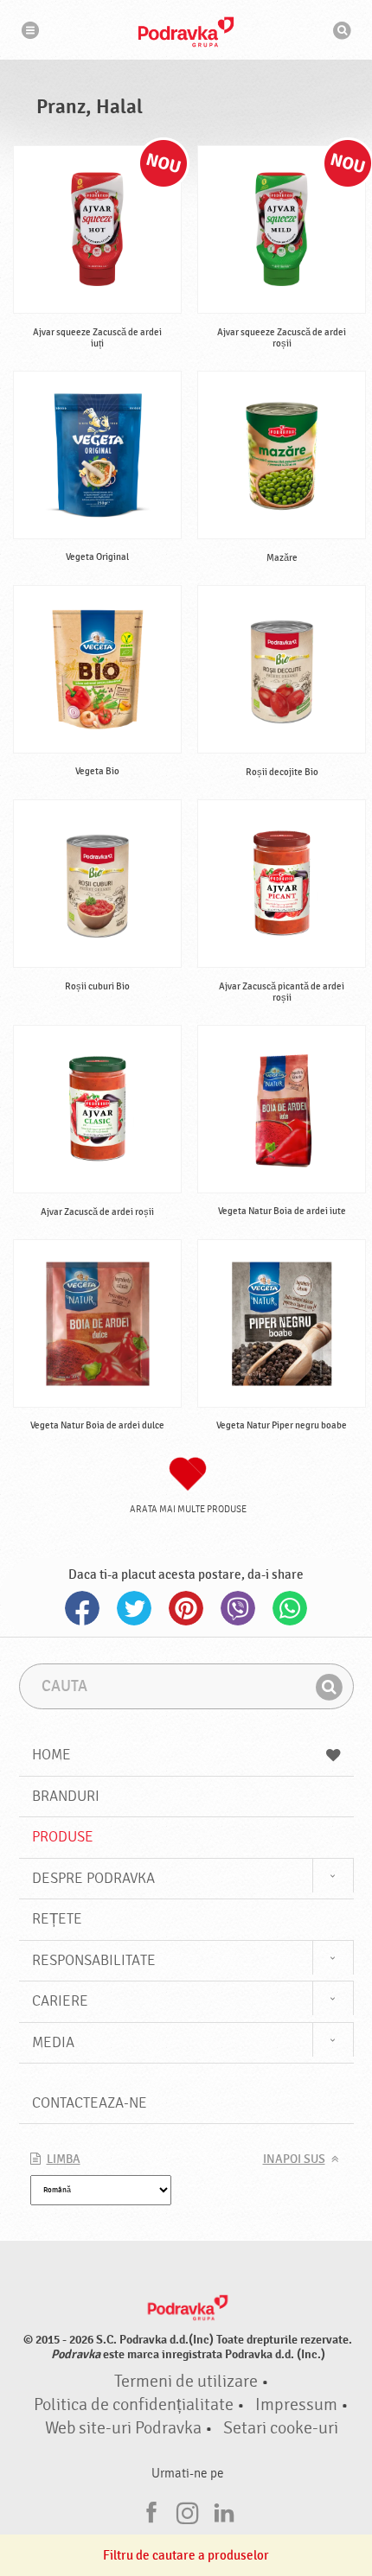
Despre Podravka (93, 1878)
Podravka (186, 32)
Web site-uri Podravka (123, 2428)
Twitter (134, 1608)
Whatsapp (290, 1608)
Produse (63, 1837)
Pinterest (186, 1608)
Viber (238, 1608)
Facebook (82, 1608)
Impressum (296, 2405)
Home (51, 1755)
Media (53, 2042)
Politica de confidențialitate (134, 2405)
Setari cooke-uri (281, 2428)
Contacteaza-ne (90, 2103)
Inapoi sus (294, 2159)
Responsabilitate (94, 1960)
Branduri (66, 1796)
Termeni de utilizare (186, 2382)
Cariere (60, 2001)
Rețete (57, 1919)
